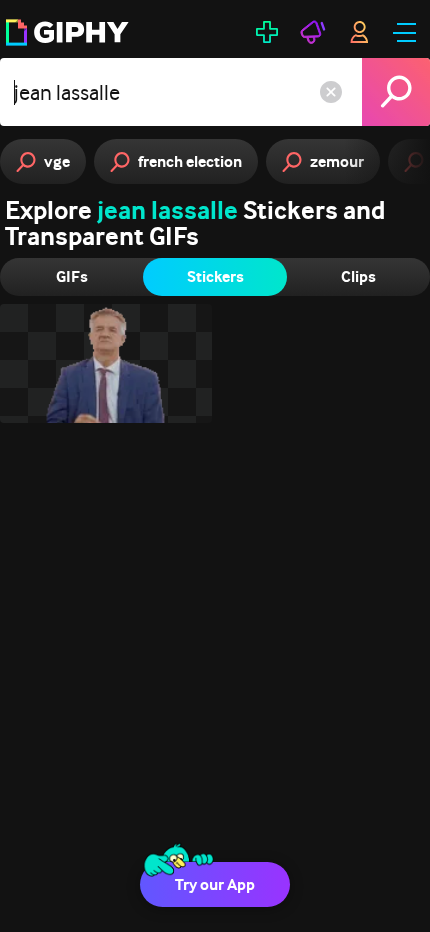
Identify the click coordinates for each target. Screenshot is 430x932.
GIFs (72, 276)
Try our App (215, 884)
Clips (358, 276)
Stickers (215, 276)
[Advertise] (313, 32)
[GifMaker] (267, 32)
